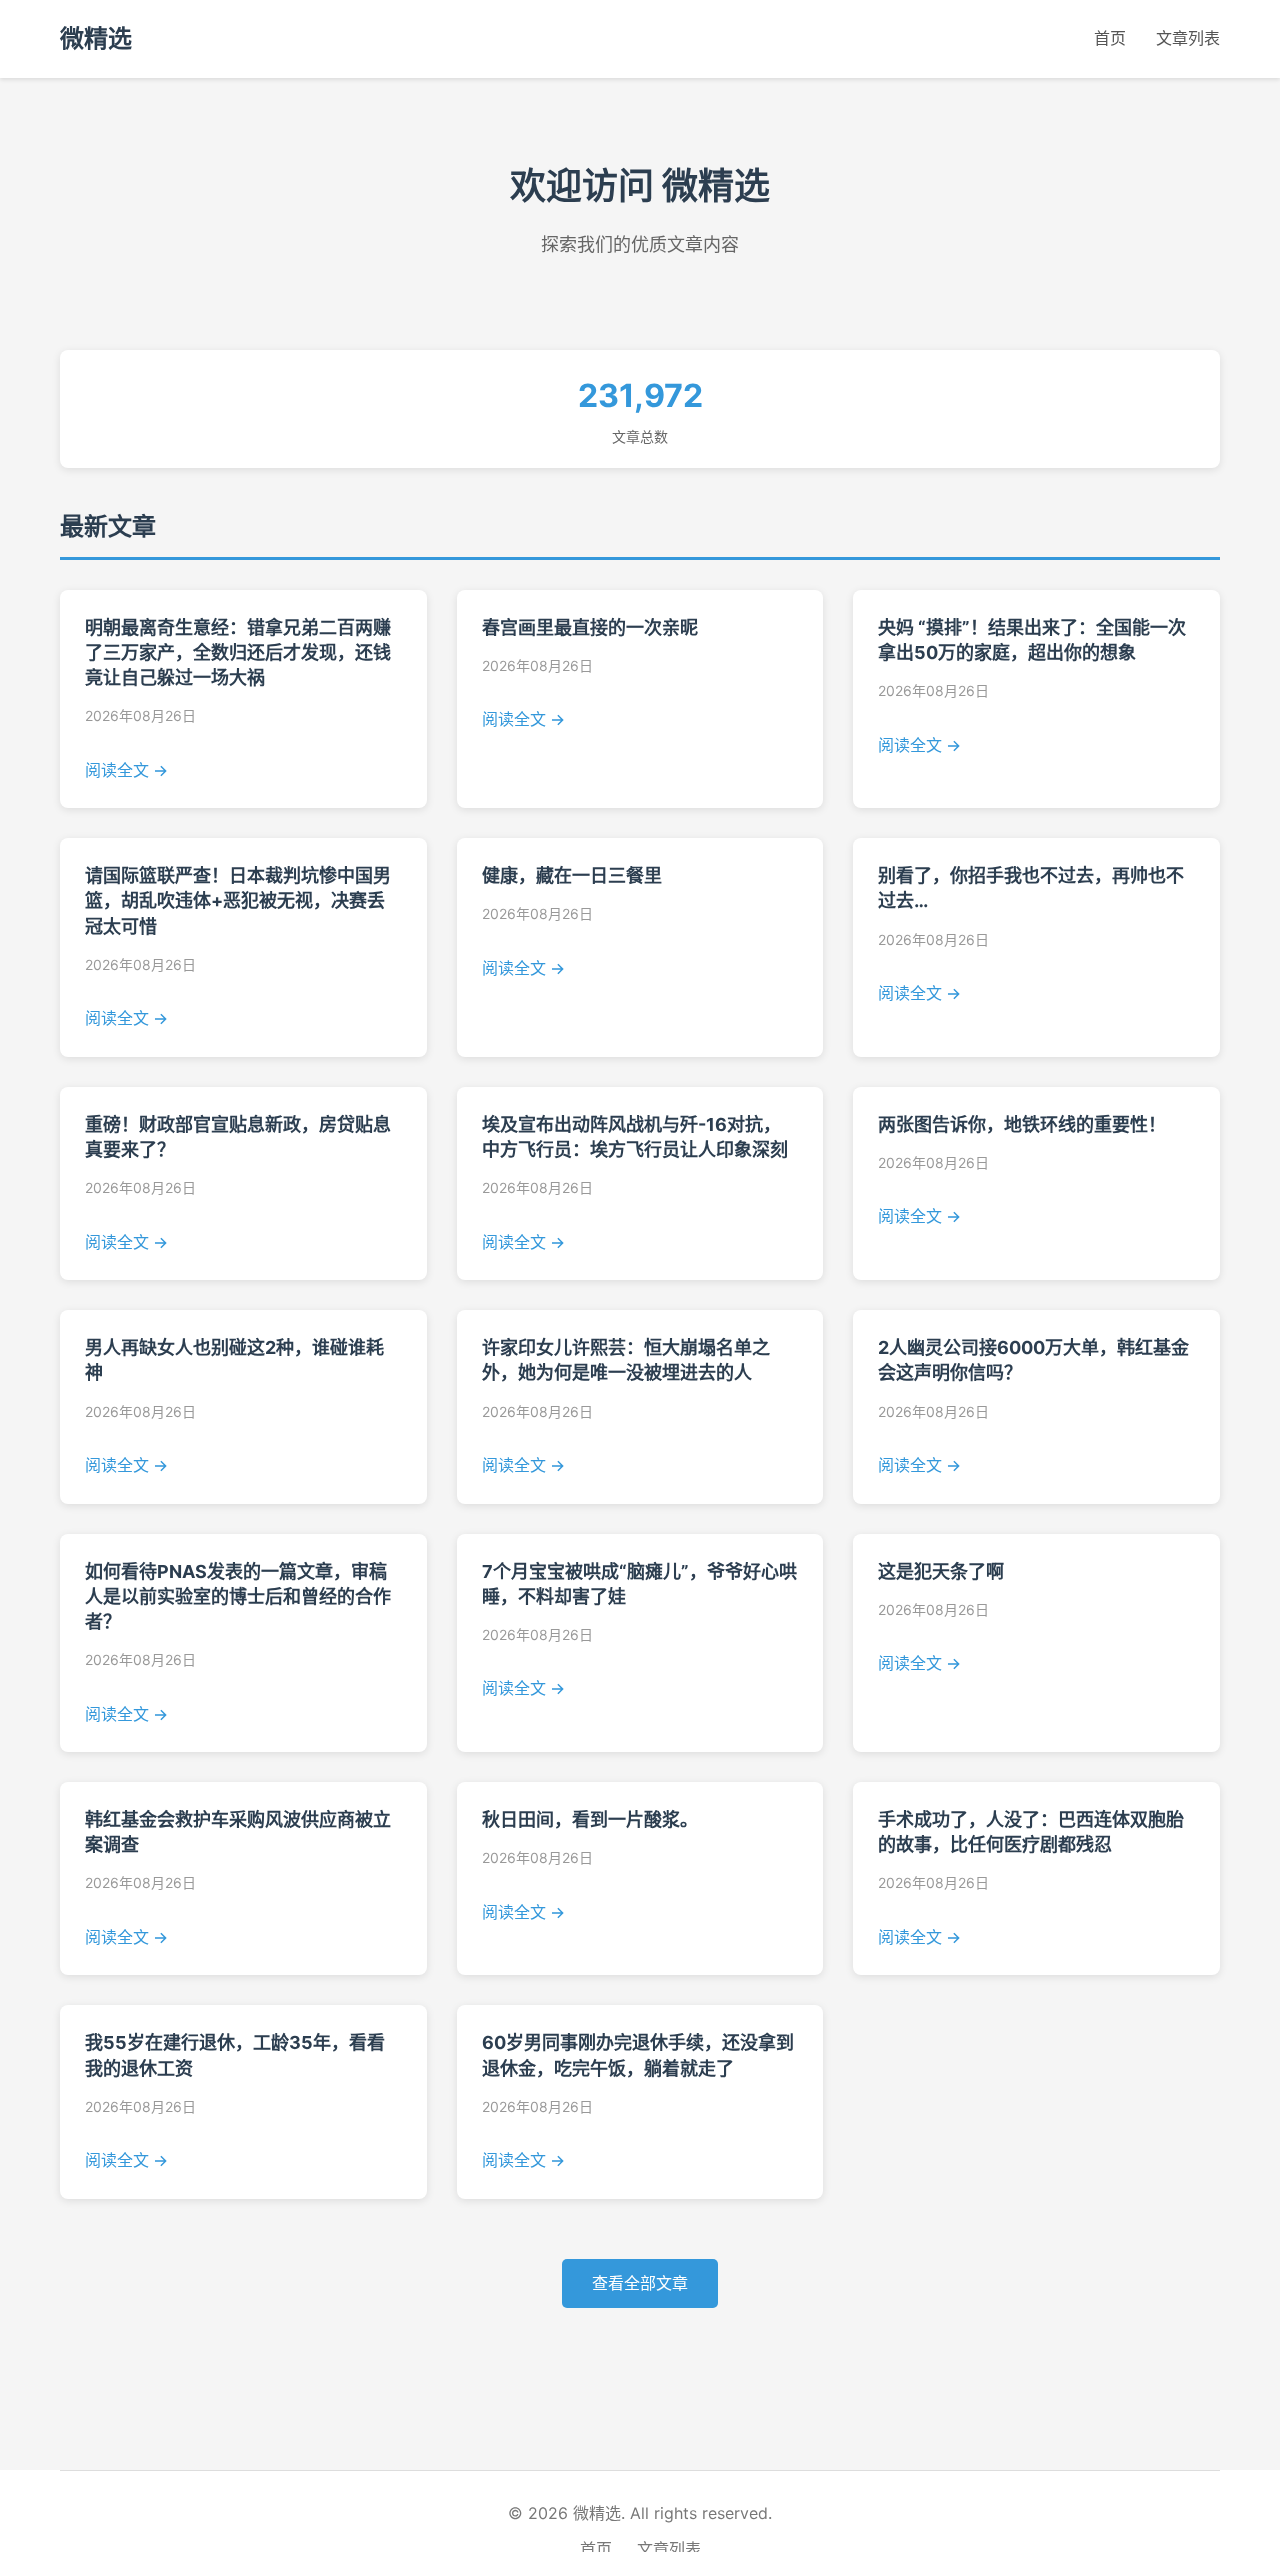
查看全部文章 (640, 2283)
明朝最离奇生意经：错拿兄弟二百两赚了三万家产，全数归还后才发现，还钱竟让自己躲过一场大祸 (238, 652)
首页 (1110, 38)
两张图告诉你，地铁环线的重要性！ (1022, 1124)
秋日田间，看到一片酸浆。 (590, 1819)
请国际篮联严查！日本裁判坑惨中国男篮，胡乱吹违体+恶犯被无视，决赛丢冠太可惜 (238, 900)
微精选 (96, 38)
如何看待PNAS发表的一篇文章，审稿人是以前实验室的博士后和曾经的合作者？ (238, 1596)
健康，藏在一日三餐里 (572, 875)
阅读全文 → (126, 770)
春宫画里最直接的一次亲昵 (590, 627)
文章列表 (1188, 38)
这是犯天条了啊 (941, 1571)
